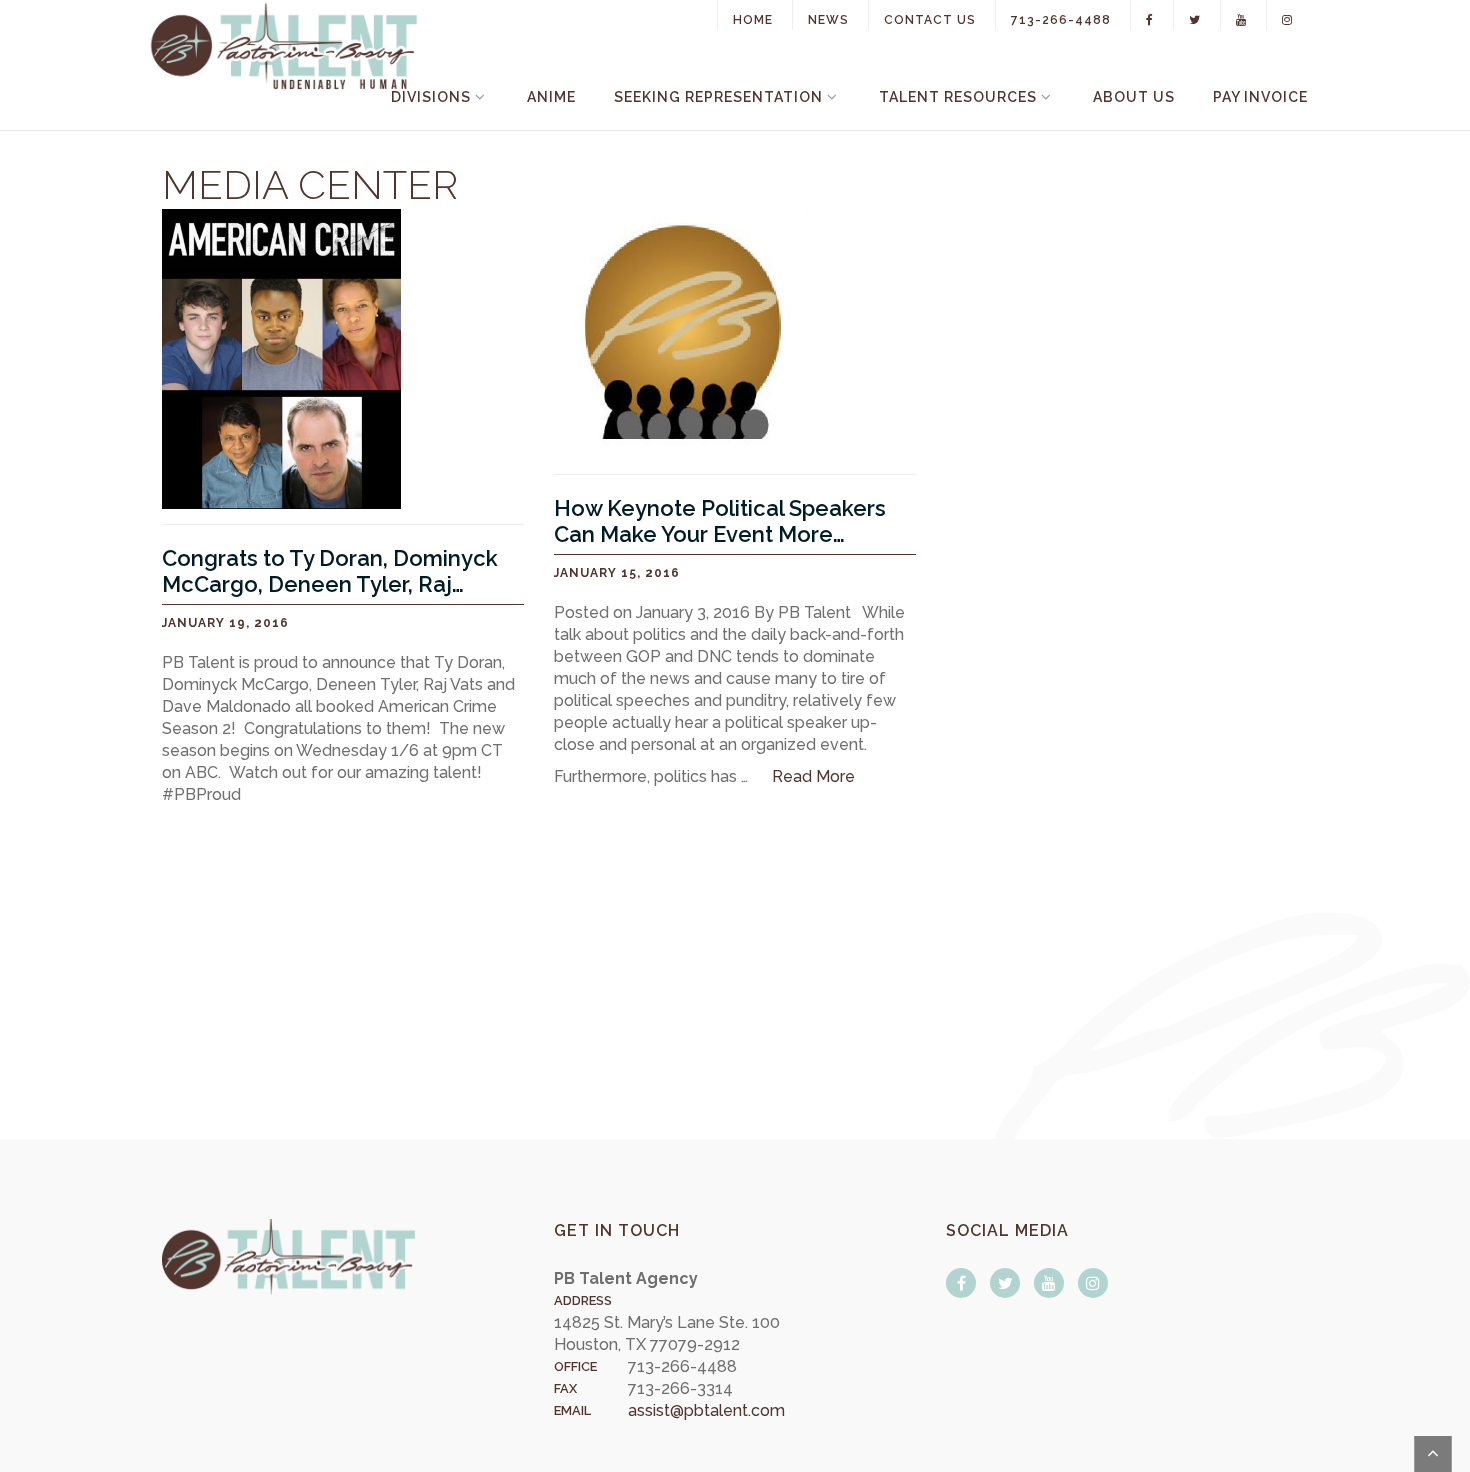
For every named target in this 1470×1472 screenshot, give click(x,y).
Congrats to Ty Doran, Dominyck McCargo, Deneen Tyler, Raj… (330, 571)
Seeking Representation (718, 97)
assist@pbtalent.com (706, 1410)
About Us (1134, 97)
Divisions (431, 97)
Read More (813, 776)
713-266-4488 (1061, 20)
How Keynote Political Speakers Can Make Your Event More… (720, 521)
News (828, 20)
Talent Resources (958, 97)
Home (753, 20)
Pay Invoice (1260, 97)
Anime (551, 97)
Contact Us (930, 20)
